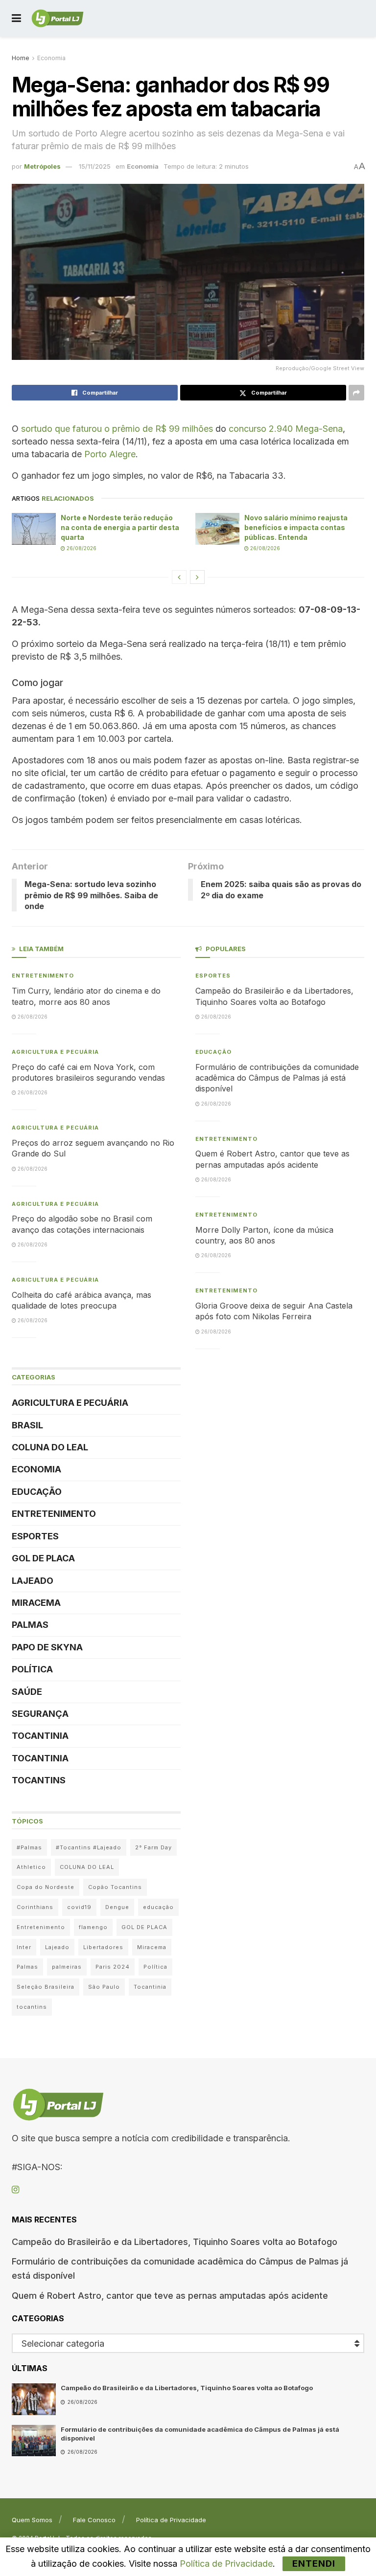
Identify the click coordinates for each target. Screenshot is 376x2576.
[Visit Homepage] (58, 19)
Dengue (117, 1907)
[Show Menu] (16, 18)
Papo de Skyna (47, 1647)
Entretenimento (43, 976)
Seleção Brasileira (46, 1987)
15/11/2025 (95, 166)
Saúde (27, 1692)
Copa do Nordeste (46, 1887)
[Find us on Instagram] (15, 2190)
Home (21, 58)
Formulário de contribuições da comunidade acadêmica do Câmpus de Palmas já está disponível (277, 1078)
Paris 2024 (113, 1967)
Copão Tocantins (115, 1887)
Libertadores (103, 1947)
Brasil (27, 1425)
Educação (37, 1492)
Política (32, 1669)
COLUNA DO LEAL (50, 1447)
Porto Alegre (110, 454)
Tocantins (39, 1780)
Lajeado (33, 1581)
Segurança (40, 1714)
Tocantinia (40, 1736)
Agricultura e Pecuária (55, 1052)
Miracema (36, 1603)
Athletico (31, 1867)
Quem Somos (32, 2520)
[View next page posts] (197, 577)
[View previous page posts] (179, 577)
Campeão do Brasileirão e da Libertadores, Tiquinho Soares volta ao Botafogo (175, 2242)
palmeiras (67, 1967)
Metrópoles (42, 166)
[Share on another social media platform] (356, 393)
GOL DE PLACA (43, 1558)
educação (158, 1907)
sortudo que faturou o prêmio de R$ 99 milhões (117, 429)
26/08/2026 (81, 548)
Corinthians (35, 1907)
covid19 (79, 1907)
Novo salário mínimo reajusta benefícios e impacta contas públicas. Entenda (296, 527)
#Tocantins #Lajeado (89, 1847)
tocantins (32, 2007)
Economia (51, 58)
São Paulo (104, 1987)
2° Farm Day (153, 1847)
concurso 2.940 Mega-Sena (286, 429)
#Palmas (29, 1847)
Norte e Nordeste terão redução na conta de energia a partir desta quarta (120, 527)
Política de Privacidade (171, 2520)
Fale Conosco (94, 2520)
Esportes (35, 1536)
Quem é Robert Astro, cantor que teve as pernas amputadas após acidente (170, 2296)
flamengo (93, 1927)
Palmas (30, 1625)
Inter (24, 1947)
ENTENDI (314, 2564)
